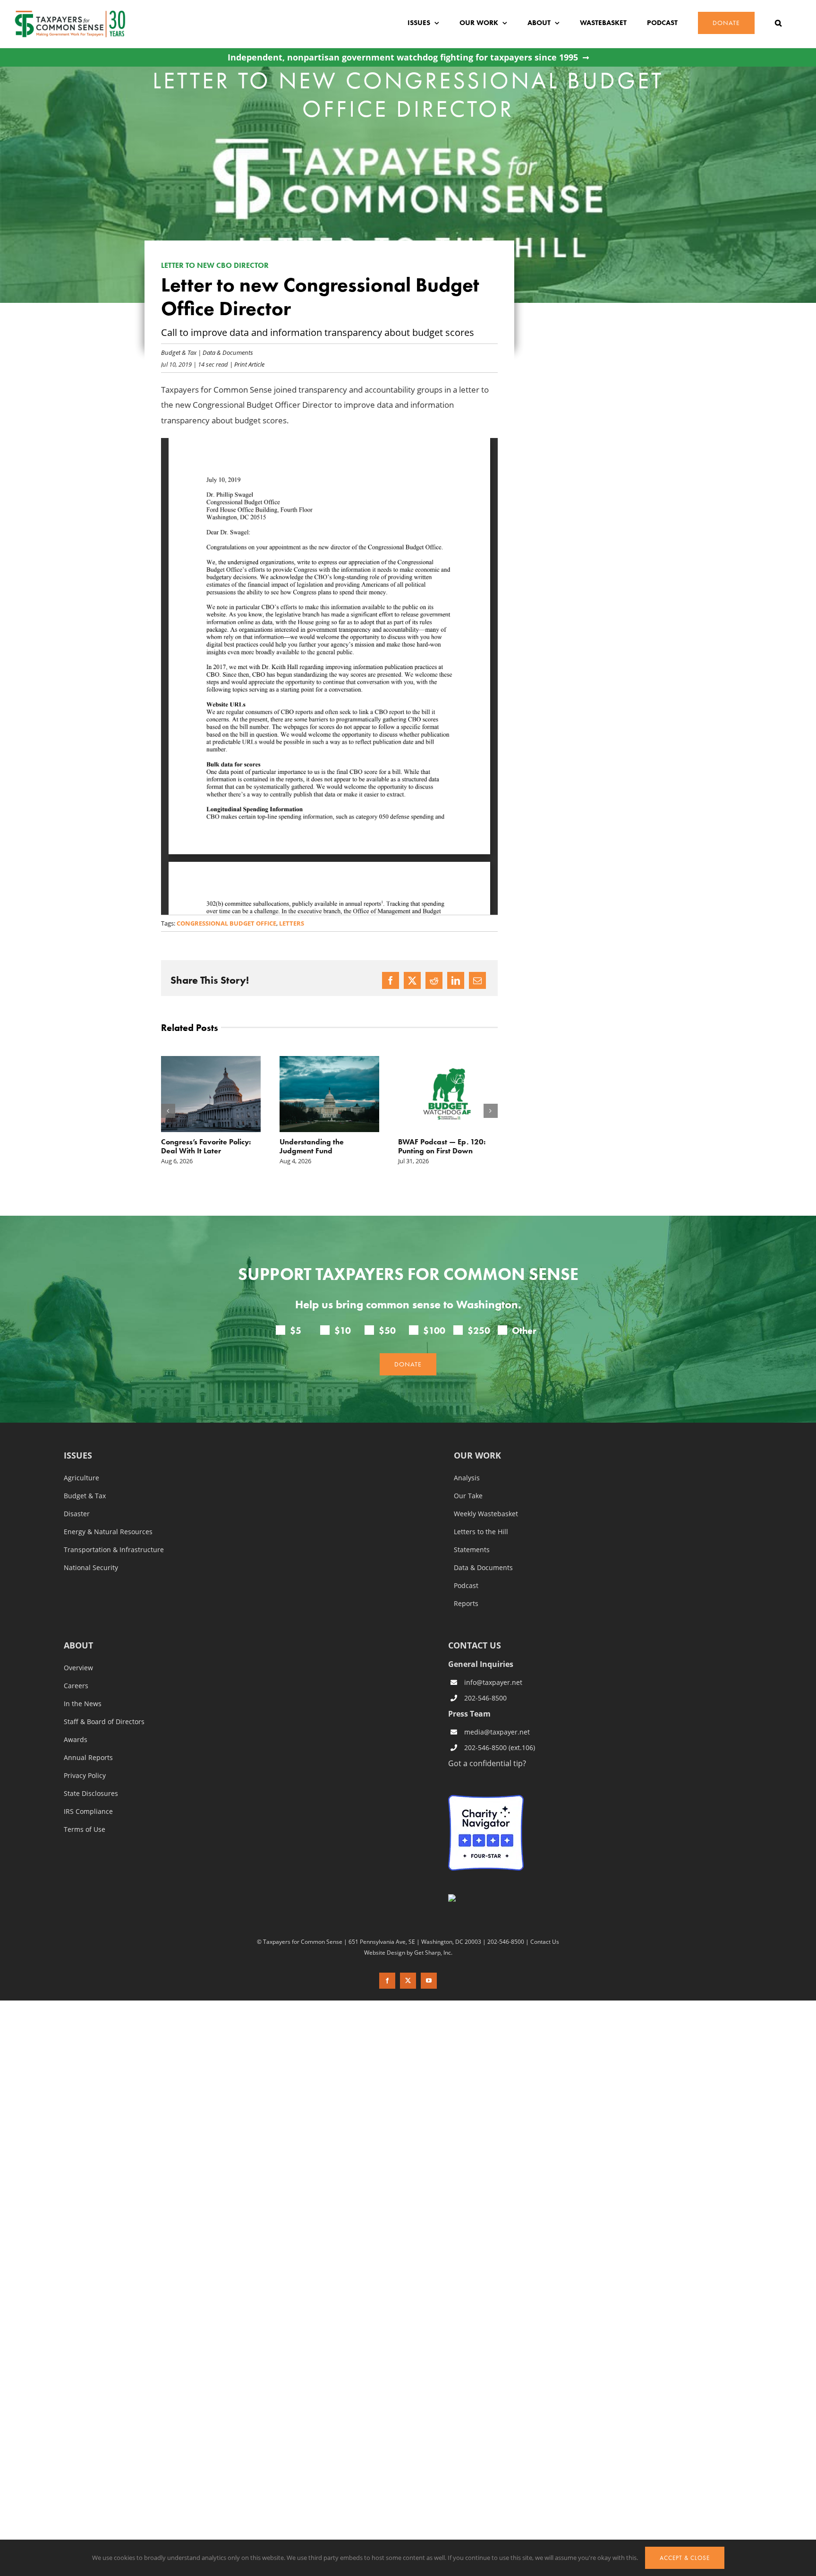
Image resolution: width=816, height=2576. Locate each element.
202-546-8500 (485, 1698)
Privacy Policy (85, 1776)
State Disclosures (91, 1794)
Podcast (466, 1586)
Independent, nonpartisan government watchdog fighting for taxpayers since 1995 (403, 57)
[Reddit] (434, 980)
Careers (76, 1686)
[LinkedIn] (456, 980)
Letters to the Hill (481, 1532)
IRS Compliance (88, 1812)
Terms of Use (85, 1829)
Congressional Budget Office (226, 923)
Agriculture (81, 1478)
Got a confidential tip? (487, 1763)
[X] (412, 980)
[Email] (477, 980)
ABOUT (78, 1646)
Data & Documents (228, 352)
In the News (83, 1704)
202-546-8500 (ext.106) (500, 1747)
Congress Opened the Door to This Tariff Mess (445, 1146)
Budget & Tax (179, 352)
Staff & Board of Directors (104, 1722)
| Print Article (246, 364)
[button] (778, 23)
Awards (76, 1740)
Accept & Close (685, 2558)
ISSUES (78, 1456)
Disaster (77, 1514)
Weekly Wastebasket (486, 1514)
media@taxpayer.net (497, 1732)
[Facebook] (391, 980)
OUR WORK (477, 1456)
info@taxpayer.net (493, 1682)
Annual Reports (88, 1758)
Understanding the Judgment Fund (193, 1146)
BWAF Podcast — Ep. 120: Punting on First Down (323, 1146)
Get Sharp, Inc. (433, 1952)
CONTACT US (475, 1645)
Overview (78, 1668)
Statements (472, 1550)
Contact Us (545, 1941)
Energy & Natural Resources (108, 1532)
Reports (466, 1604)
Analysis (467, 1478)
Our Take (468, 1496)
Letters (292, 923)
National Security (91, 1568)
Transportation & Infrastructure (114, 1550)
